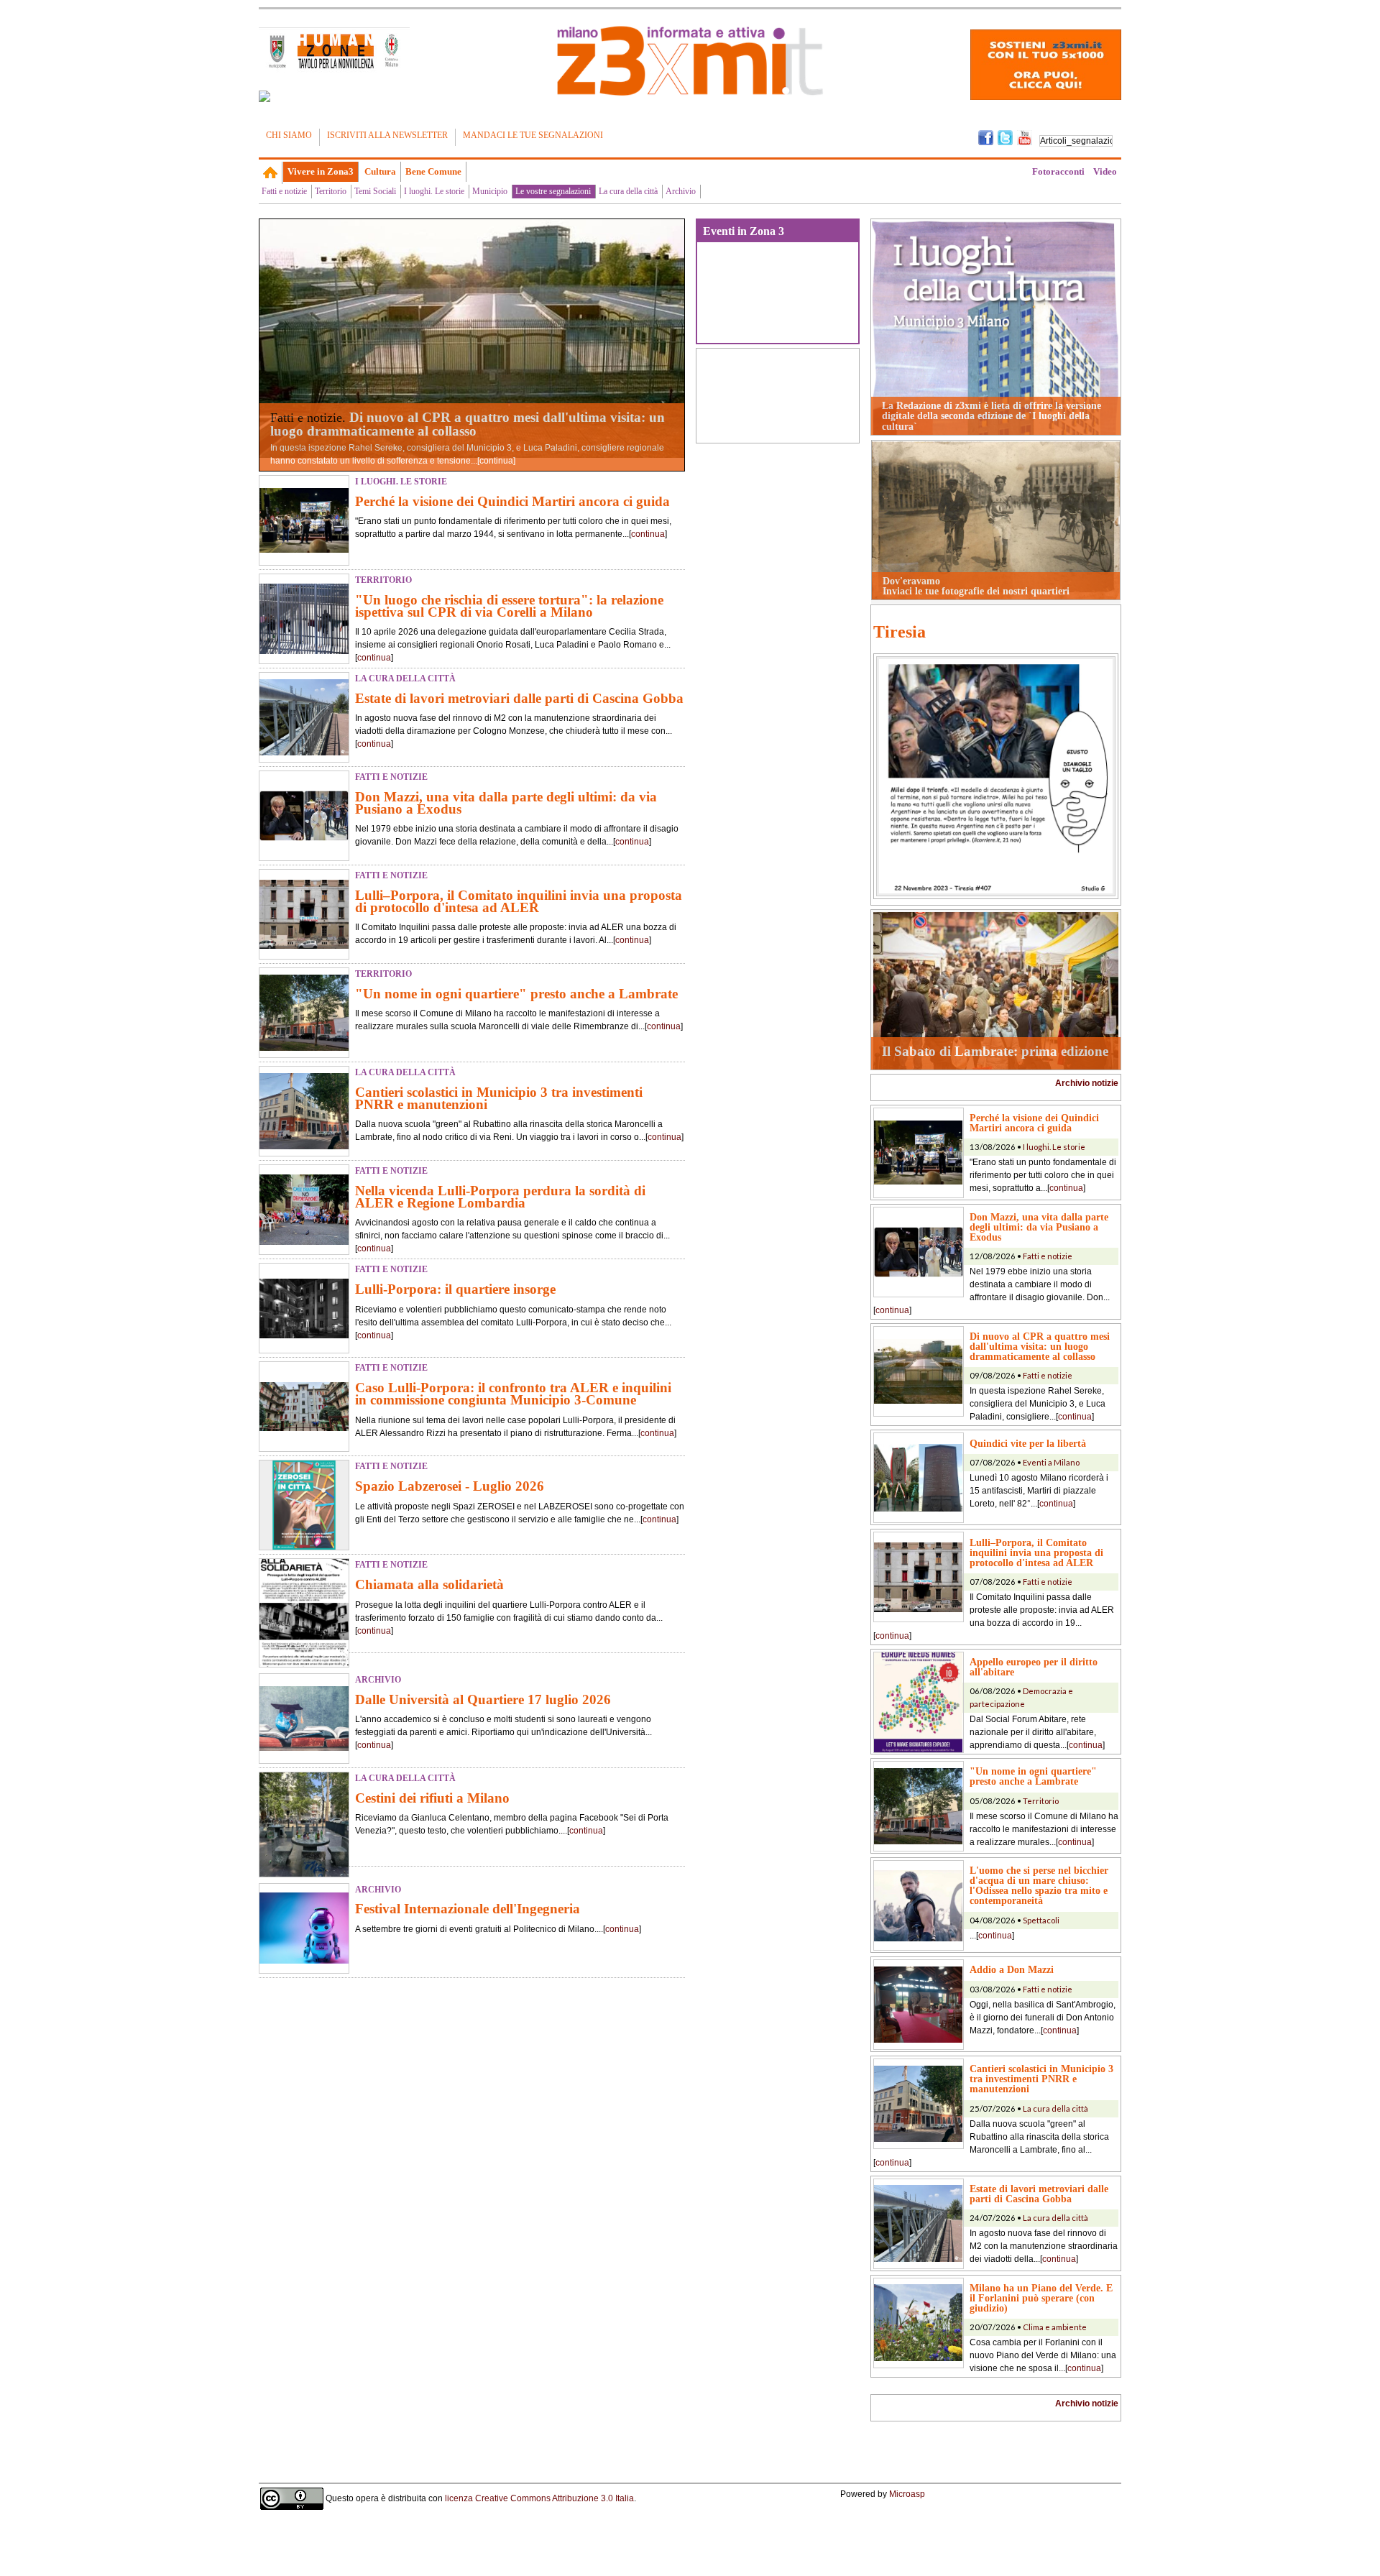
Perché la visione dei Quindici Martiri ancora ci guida (512, 501)
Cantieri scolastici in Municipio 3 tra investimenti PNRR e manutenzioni (499, 1098)
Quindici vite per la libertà (1028, 1443)
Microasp (907, 2494)
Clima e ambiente (1055, 2327)
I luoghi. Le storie (434, 191)
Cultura (380, 171)
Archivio (681, 191)
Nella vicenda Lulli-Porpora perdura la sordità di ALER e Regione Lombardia (500, 1197)
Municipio (490, 191)
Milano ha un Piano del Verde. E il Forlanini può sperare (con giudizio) (1041, 2298)
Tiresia (900, 632)
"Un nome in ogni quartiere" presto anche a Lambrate (516, 994)
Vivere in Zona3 (321, 171)
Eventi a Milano (1051, 1462)
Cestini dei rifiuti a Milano (432, 1798)
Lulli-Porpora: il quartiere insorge (455, 1289)
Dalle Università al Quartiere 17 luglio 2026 (483, 1699)
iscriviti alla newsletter (387, 135)
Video (1105, 171)
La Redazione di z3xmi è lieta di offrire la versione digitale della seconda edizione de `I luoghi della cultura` (992, 416)
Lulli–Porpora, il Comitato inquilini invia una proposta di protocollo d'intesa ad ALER (519, 901)
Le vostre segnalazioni (553, 191)
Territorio (331, 191)
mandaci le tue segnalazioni (533, 135)
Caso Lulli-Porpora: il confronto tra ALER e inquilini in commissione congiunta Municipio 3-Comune (513, 1394)
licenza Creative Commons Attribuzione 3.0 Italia (539, 2498)
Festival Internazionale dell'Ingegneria (468, 1909)
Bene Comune (433, 171)
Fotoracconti (1058, 171)
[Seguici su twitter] (1005, 137)
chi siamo (289, 135)
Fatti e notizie (284, 191)
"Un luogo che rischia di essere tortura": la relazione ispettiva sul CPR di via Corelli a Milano (509, 606)
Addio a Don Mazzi (1012, 1969)
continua (496, 461)
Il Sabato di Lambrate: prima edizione (995, 1051)
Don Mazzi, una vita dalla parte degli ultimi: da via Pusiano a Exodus (506, 803)
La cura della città (628, 191)
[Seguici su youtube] (1025, 137)
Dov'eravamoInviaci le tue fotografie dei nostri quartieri (976, 586)
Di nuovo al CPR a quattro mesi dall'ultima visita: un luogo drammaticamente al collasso (468, 424)
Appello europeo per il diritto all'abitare (1034, 1667)
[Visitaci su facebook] (264, 96)
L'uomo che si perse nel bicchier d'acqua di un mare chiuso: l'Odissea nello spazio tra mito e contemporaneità (1039, 1885)
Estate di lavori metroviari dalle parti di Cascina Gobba (519, 698)
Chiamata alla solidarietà (429, 1584)
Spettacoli (1041, 1920)
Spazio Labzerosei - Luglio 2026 (450, 1486)
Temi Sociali (375, 191)
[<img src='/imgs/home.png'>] (271, 172)
